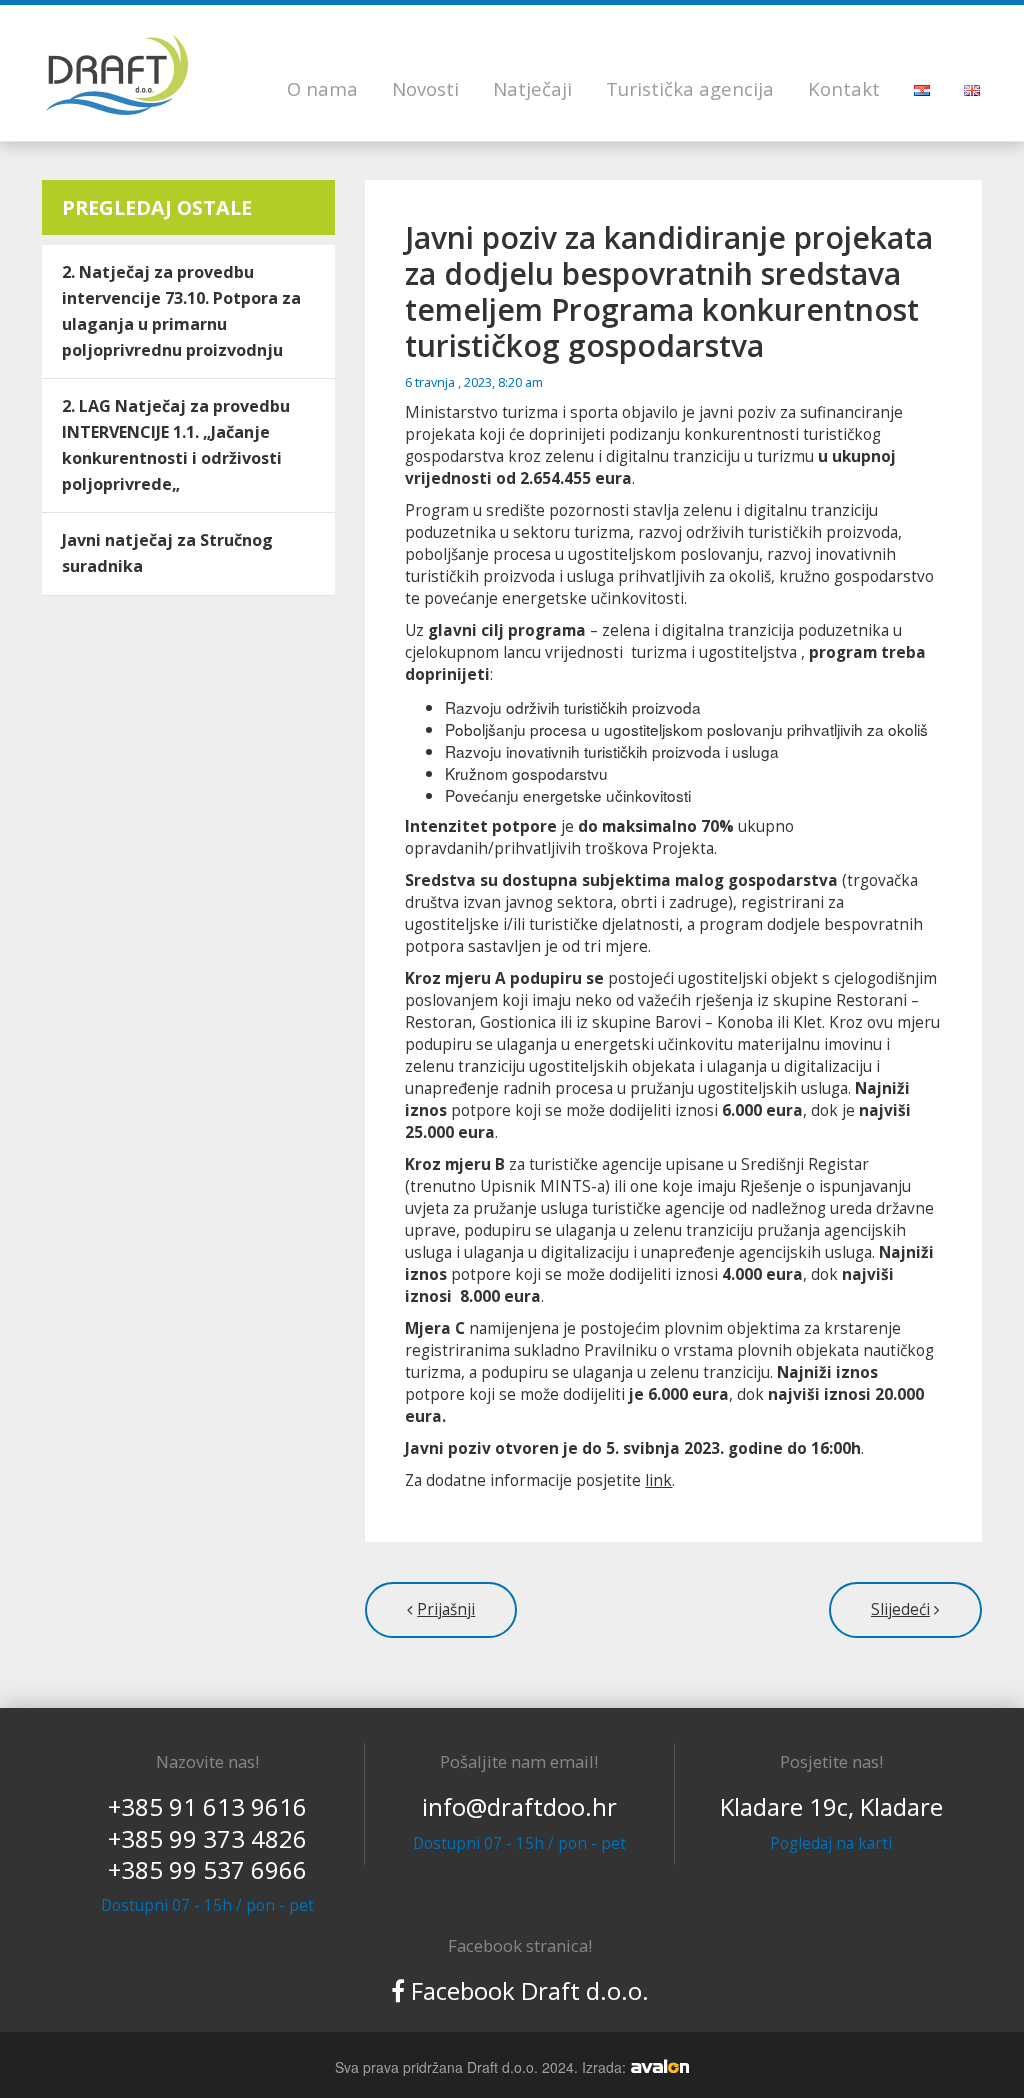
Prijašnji (446, 1609)
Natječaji (532, 88)
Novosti (425, 88)
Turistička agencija (690, 88)
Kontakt (844, 88)
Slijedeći (900, 1609)
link (658, 1480)
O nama (322, 88)
